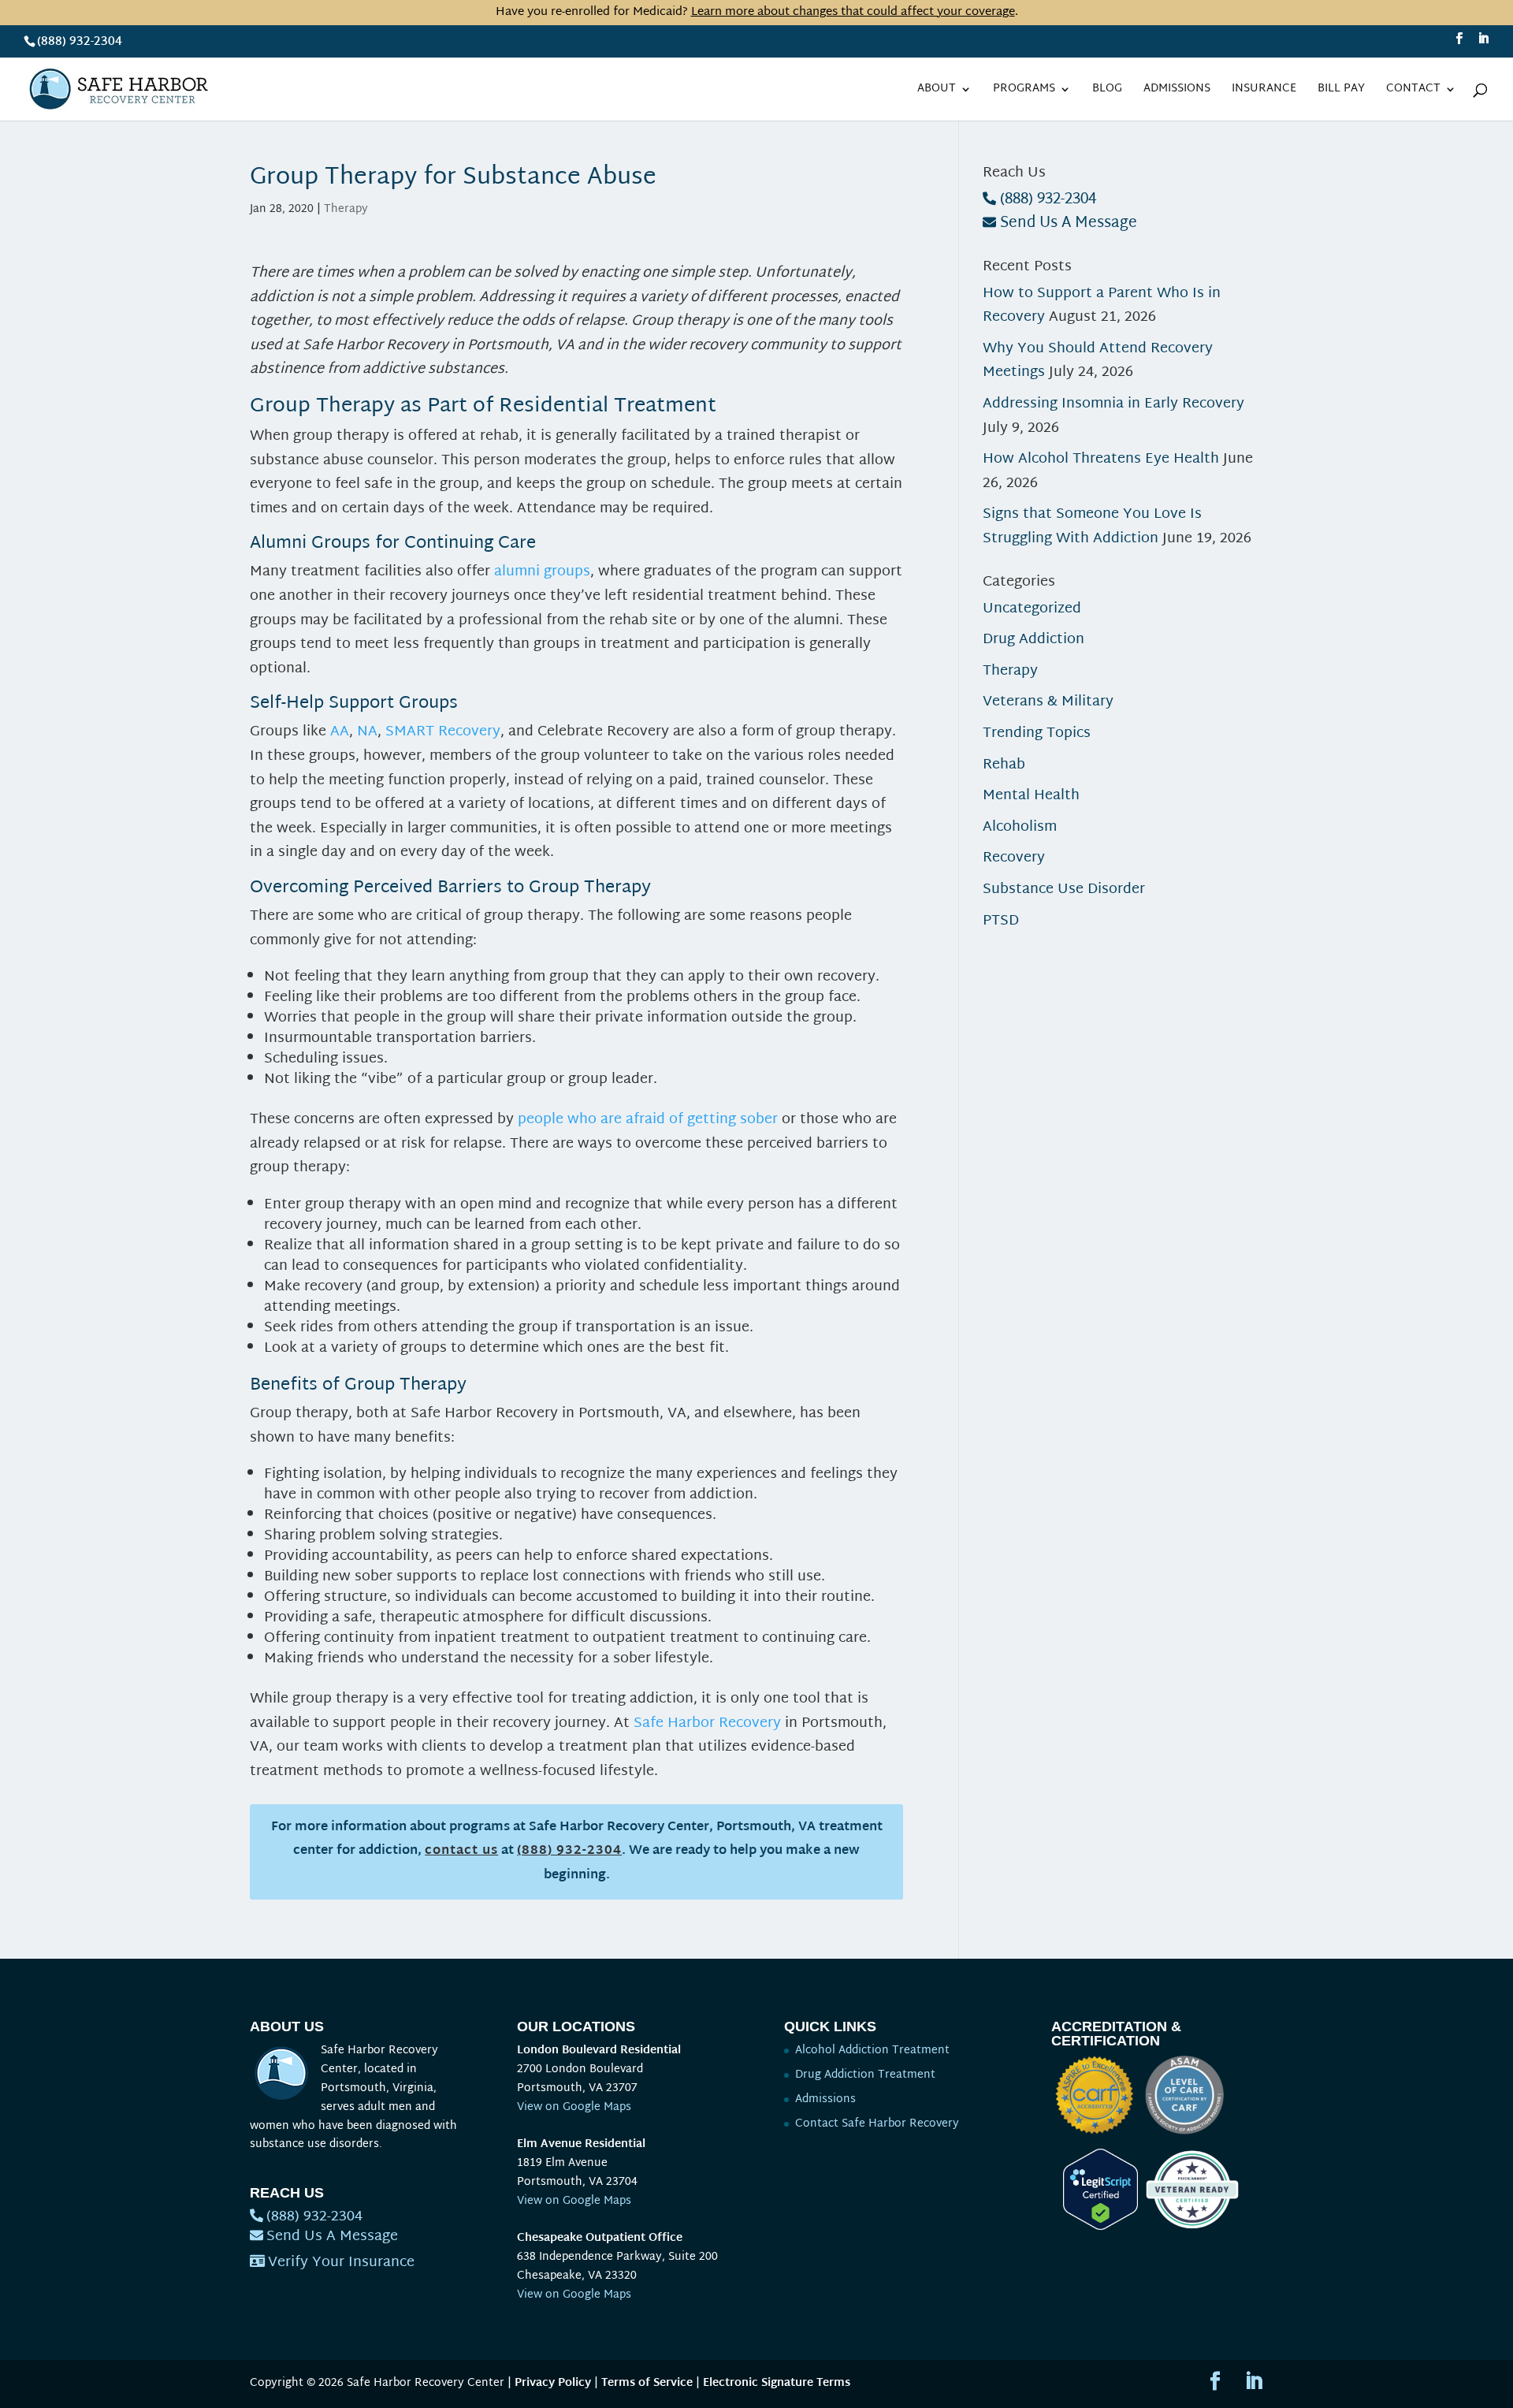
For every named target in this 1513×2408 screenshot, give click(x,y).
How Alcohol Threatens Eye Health (1101, 459)
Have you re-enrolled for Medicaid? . (757, 12)
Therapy (346, 209)
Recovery (1014, 858)
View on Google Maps (574, 2107)
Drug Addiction (1033, 640)
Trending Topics (1037, 733)
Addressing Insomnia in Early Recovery (1113, 404)
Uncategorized (1032, 609)
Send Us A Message (1069, 223)
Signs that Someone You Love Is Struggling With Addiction (1092, 527)
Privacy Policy (553, 2383)
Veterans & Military (1048, 702)
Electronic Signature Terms (777, 2383)
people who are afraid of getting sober (648, 1120)
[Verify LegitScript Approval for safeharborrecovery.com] (1095, 2227)
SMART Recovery (443, 732)
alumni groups (542, 572)
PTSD (1001, 921)
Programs (1024, 91)
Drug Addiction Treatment (865, 2075)
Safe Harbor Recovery (707, 1723)
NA (367, 732)
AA (340, 732)
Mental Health (1031, 796)
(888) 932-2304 (80, 42)
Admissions (1177, 91)
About (937, 91)
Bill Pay (1341, 91)
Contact (1413, 91)
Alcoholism (1020, 827)
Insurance (1264, 91)
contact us (461, 1851)
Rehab (1004, 765)
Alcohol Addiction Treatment (872, 2051)
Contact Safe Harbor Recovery (877, 2124)
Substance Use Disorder (1064, 890)
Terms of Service (647, 2383)
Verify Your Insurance (341, 2263)
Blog (1107, 91)
